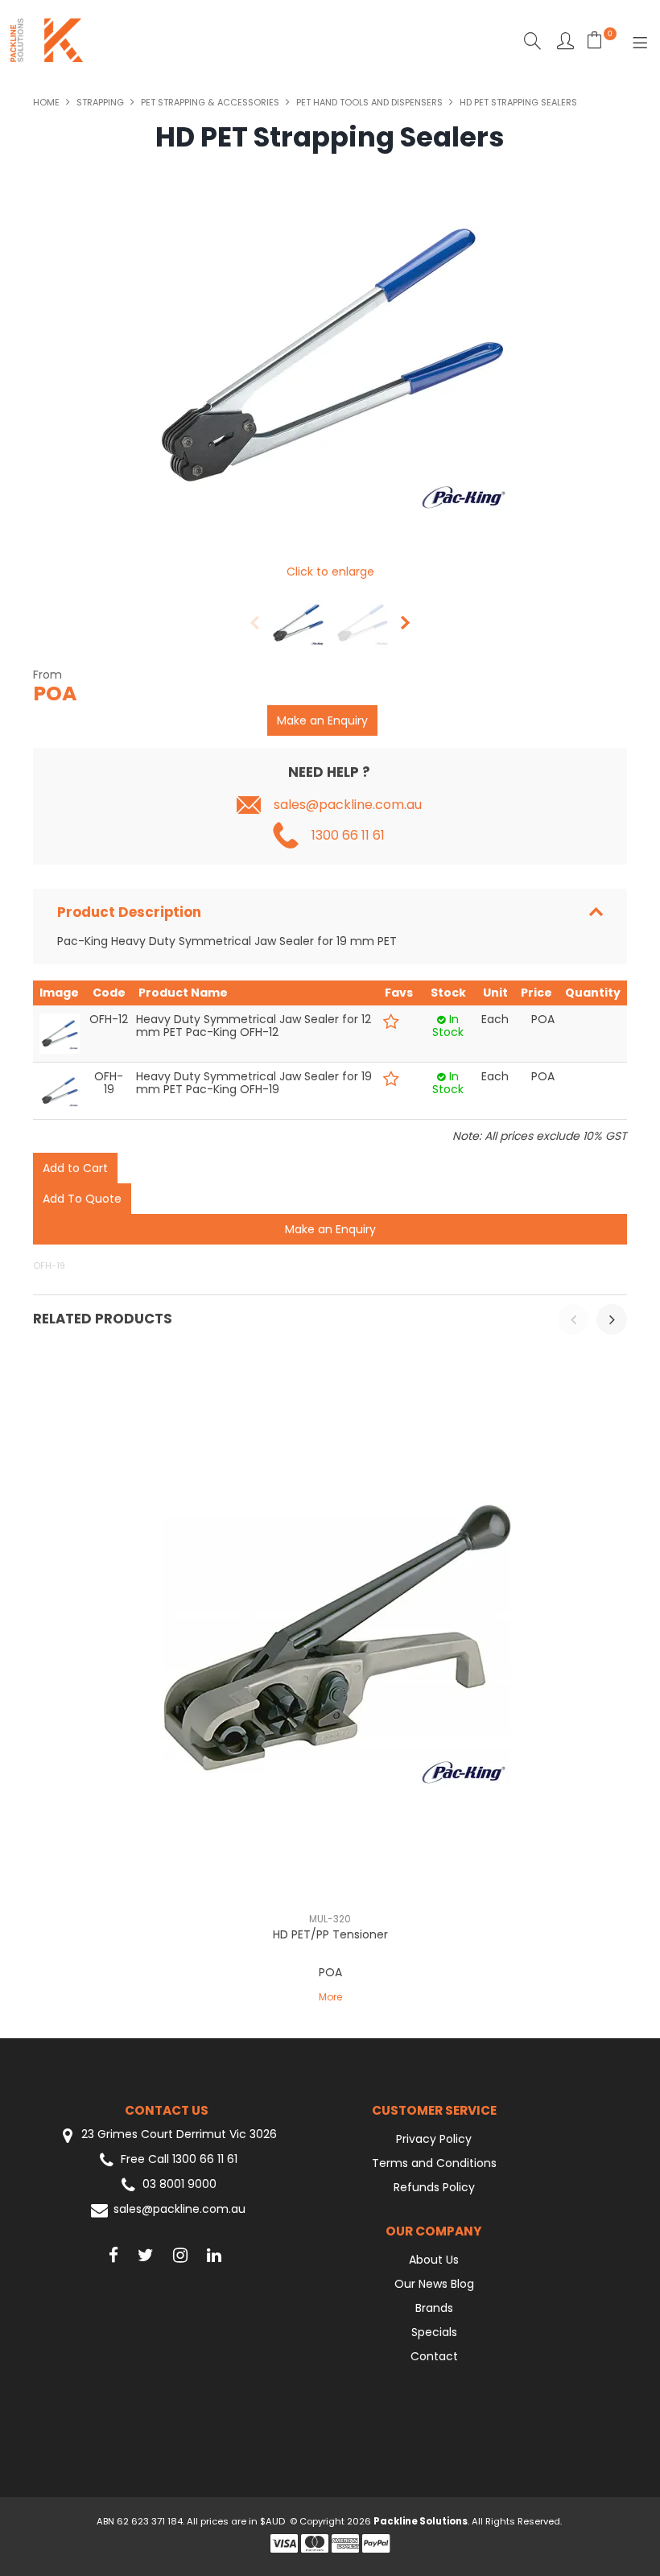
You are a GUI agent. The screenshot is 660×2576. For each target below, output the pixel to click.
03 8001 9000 (179, 2184)
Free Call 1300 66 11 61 (179, 2159)
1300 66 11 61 (348, 836)
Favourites (565, 41)
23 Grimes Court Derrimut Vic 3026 (177, 2134)
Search (532, 41)
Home (46, 102)
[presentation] (573, 1319)
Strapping (100, 102)
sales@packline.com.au (348, 805)
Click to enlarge (330, 572)
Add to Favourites (391, 1022)
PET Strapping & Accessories (210, 102)
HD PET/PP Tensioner (330, 1934)
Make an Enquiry (322, 720)
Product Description (129, 912)
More (330, 1997)
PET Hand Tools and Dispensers (369, 102)
